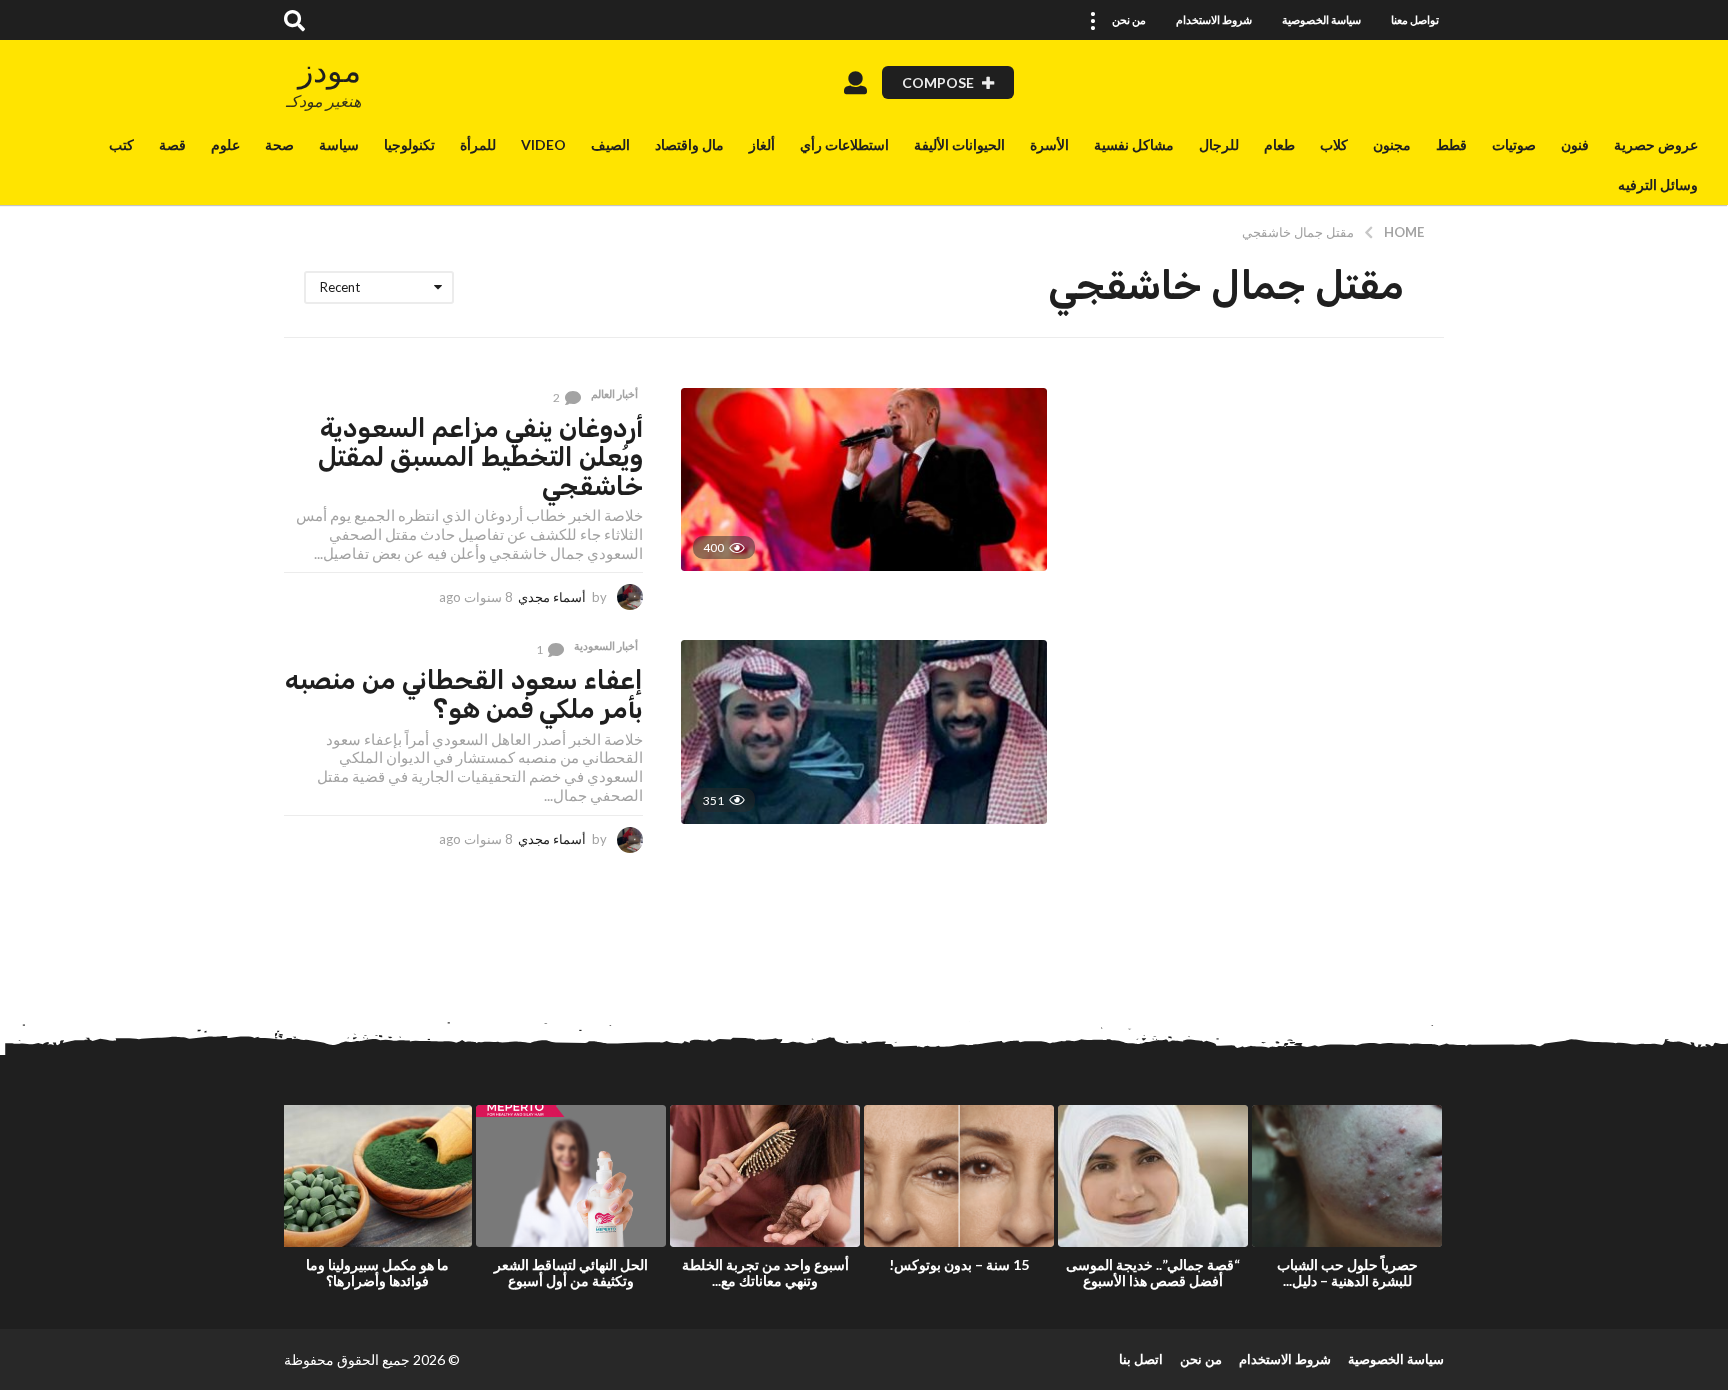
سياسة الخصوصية (1321, 19)
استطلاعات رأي (844, 144)
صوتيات (1514, 144)
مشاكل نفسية (1134, 144)
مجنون (1392, 144)
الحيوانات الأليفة (959, 144)
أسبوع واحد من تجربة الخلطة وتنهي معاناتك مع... (765, 1272)
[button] (1092, 20)
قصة (172, 144)
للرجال (1219, 144)
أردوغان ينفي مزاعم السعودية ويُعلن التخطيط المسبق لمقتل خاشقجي (480, 457)
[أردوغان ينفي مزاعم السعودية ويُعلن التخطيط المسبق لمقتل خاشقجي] (864, 479)
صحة (279, 144)
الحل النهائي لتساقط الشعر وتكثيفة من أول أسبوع (571, 1272)
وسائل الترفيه (1658, 184)
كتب (121, 144)
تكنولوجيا (409, 144)
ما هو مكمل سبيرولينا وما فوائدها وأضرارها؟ (377, 1272)
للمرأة (478, 144)
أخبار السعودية (606, 646)
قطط (1451, 144)
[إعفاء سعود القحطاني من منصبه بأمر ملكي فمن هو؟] (864, 731)
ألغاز (762, 144)
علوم (225, 144)
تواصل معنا (1415, 19)
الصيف (610, 144)
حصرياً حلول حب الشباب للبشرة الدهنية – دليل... (1347, 1272)
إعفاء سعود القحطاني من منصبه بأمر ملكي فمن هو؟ (464, 695)
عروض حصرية (1656, 144)
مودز (329, 70)
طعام (1279, 144)
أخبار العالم (614, 394)
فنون (1575, 144)
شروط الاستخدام (1214, 19)
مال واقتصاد (689, 144)
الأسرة (1049, 144)
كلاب (1334, 144)
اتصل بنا (1141, 1359)
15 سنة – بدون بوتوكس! (959, 1264)
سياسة (339, 144)
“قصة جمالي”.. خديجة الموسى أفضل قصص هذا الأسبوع (1153, 1272)
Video (543, 144)
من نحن (1129, 19)
